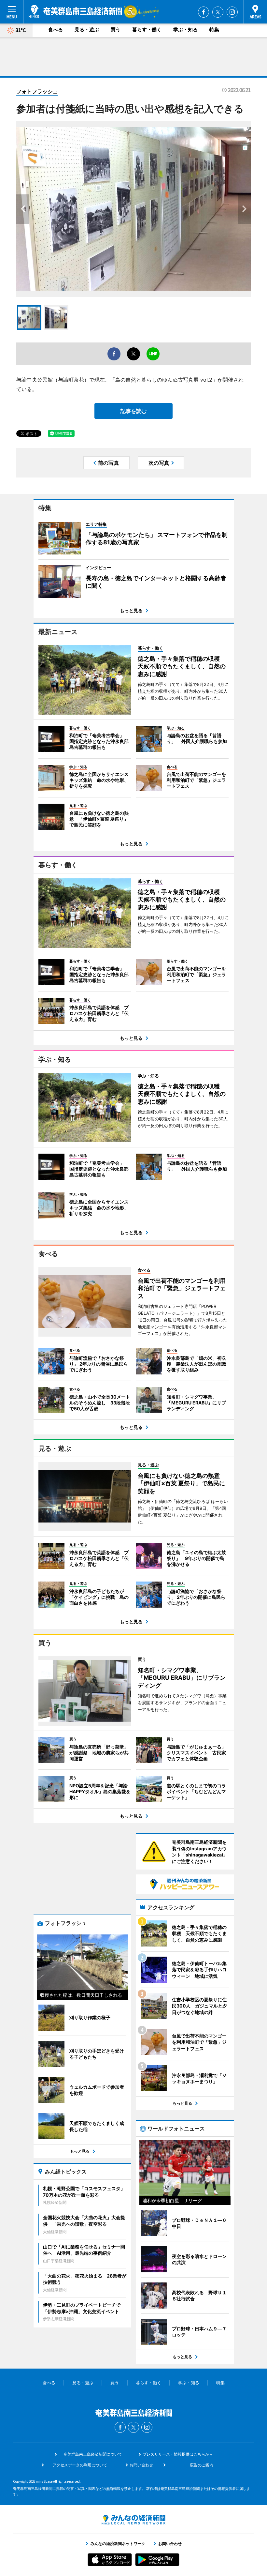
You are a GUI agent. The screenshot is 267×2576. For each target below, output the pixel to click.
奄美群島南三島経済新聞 (75, 11)
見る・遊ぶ (87, 30)
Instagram (232, 12)
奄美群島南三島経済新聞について (93, 2454)
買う (116, 30)
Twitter (218, 12)
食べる (56, 30)
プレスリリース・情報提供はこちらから (178, 2454)
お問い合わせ (141, 2465)
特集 (214, 30)
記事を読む (133, 411)
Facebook (204, 12)
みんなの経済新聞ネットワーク (133, 2520)
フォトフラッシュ (37, 91)
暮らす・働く (147, 30)
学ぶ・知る (185, 30)
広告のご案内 (202, 2465)
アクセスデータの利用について (80, 2465)
